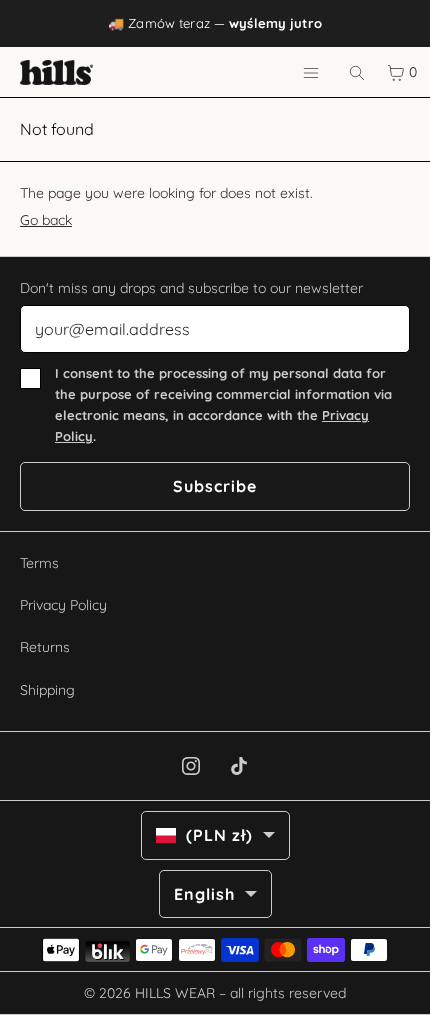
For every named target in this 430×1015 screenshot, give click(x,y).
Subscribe (215, 486)
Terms (39, 563)
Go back (46, 220)
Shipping (47, 690)
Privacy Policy (63, 605)
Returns (45, 647)
